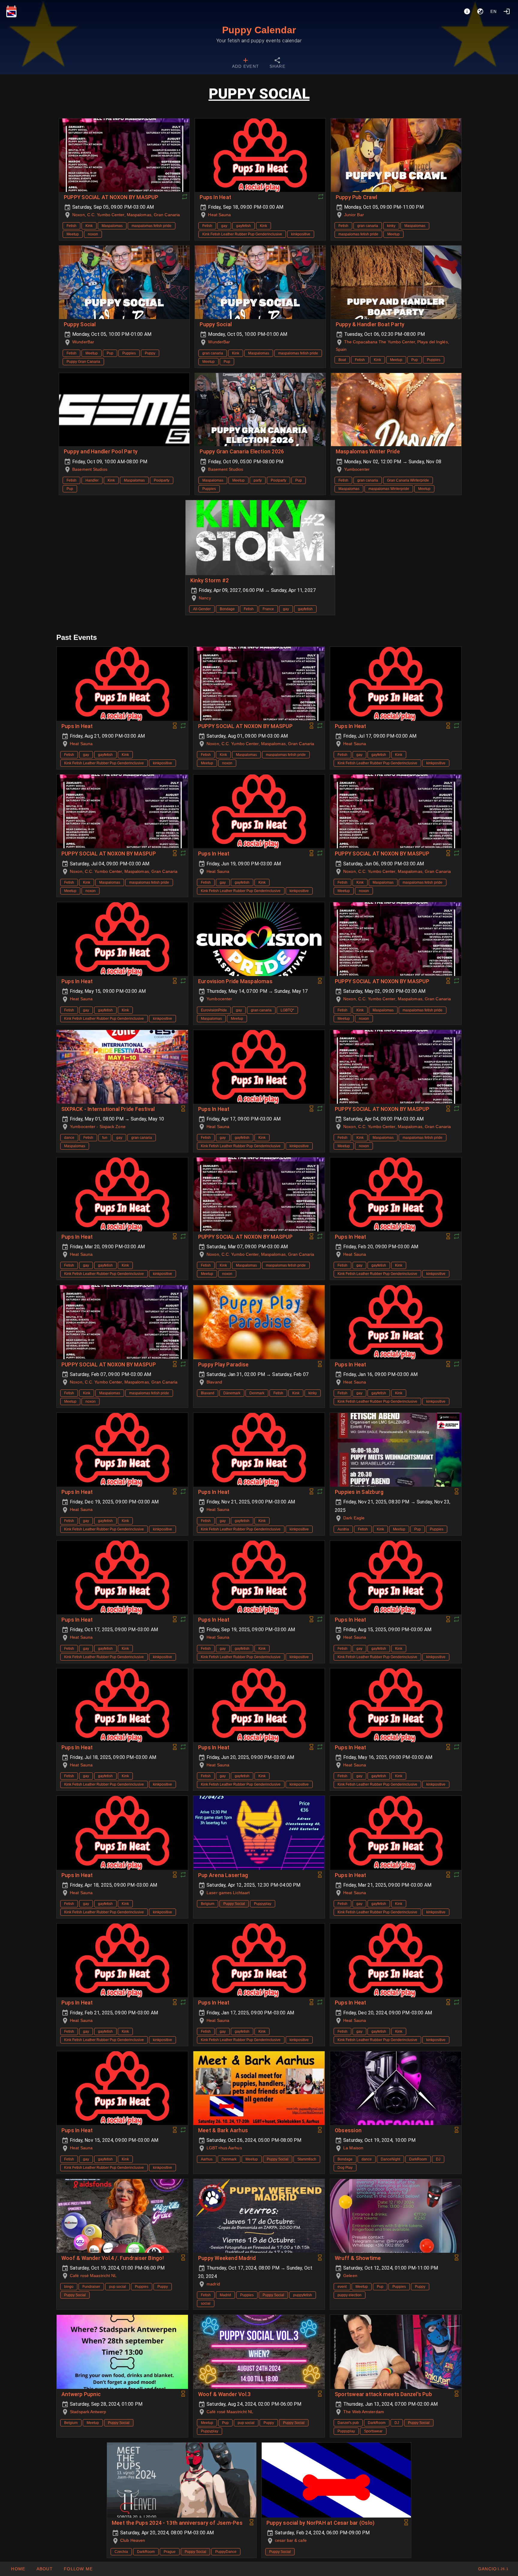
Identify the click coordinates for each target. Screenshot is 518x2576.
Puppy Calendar (259, 30)
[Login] (507, 11)
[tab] (246, 64)
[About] (467, 11)
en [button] (494, 11)
